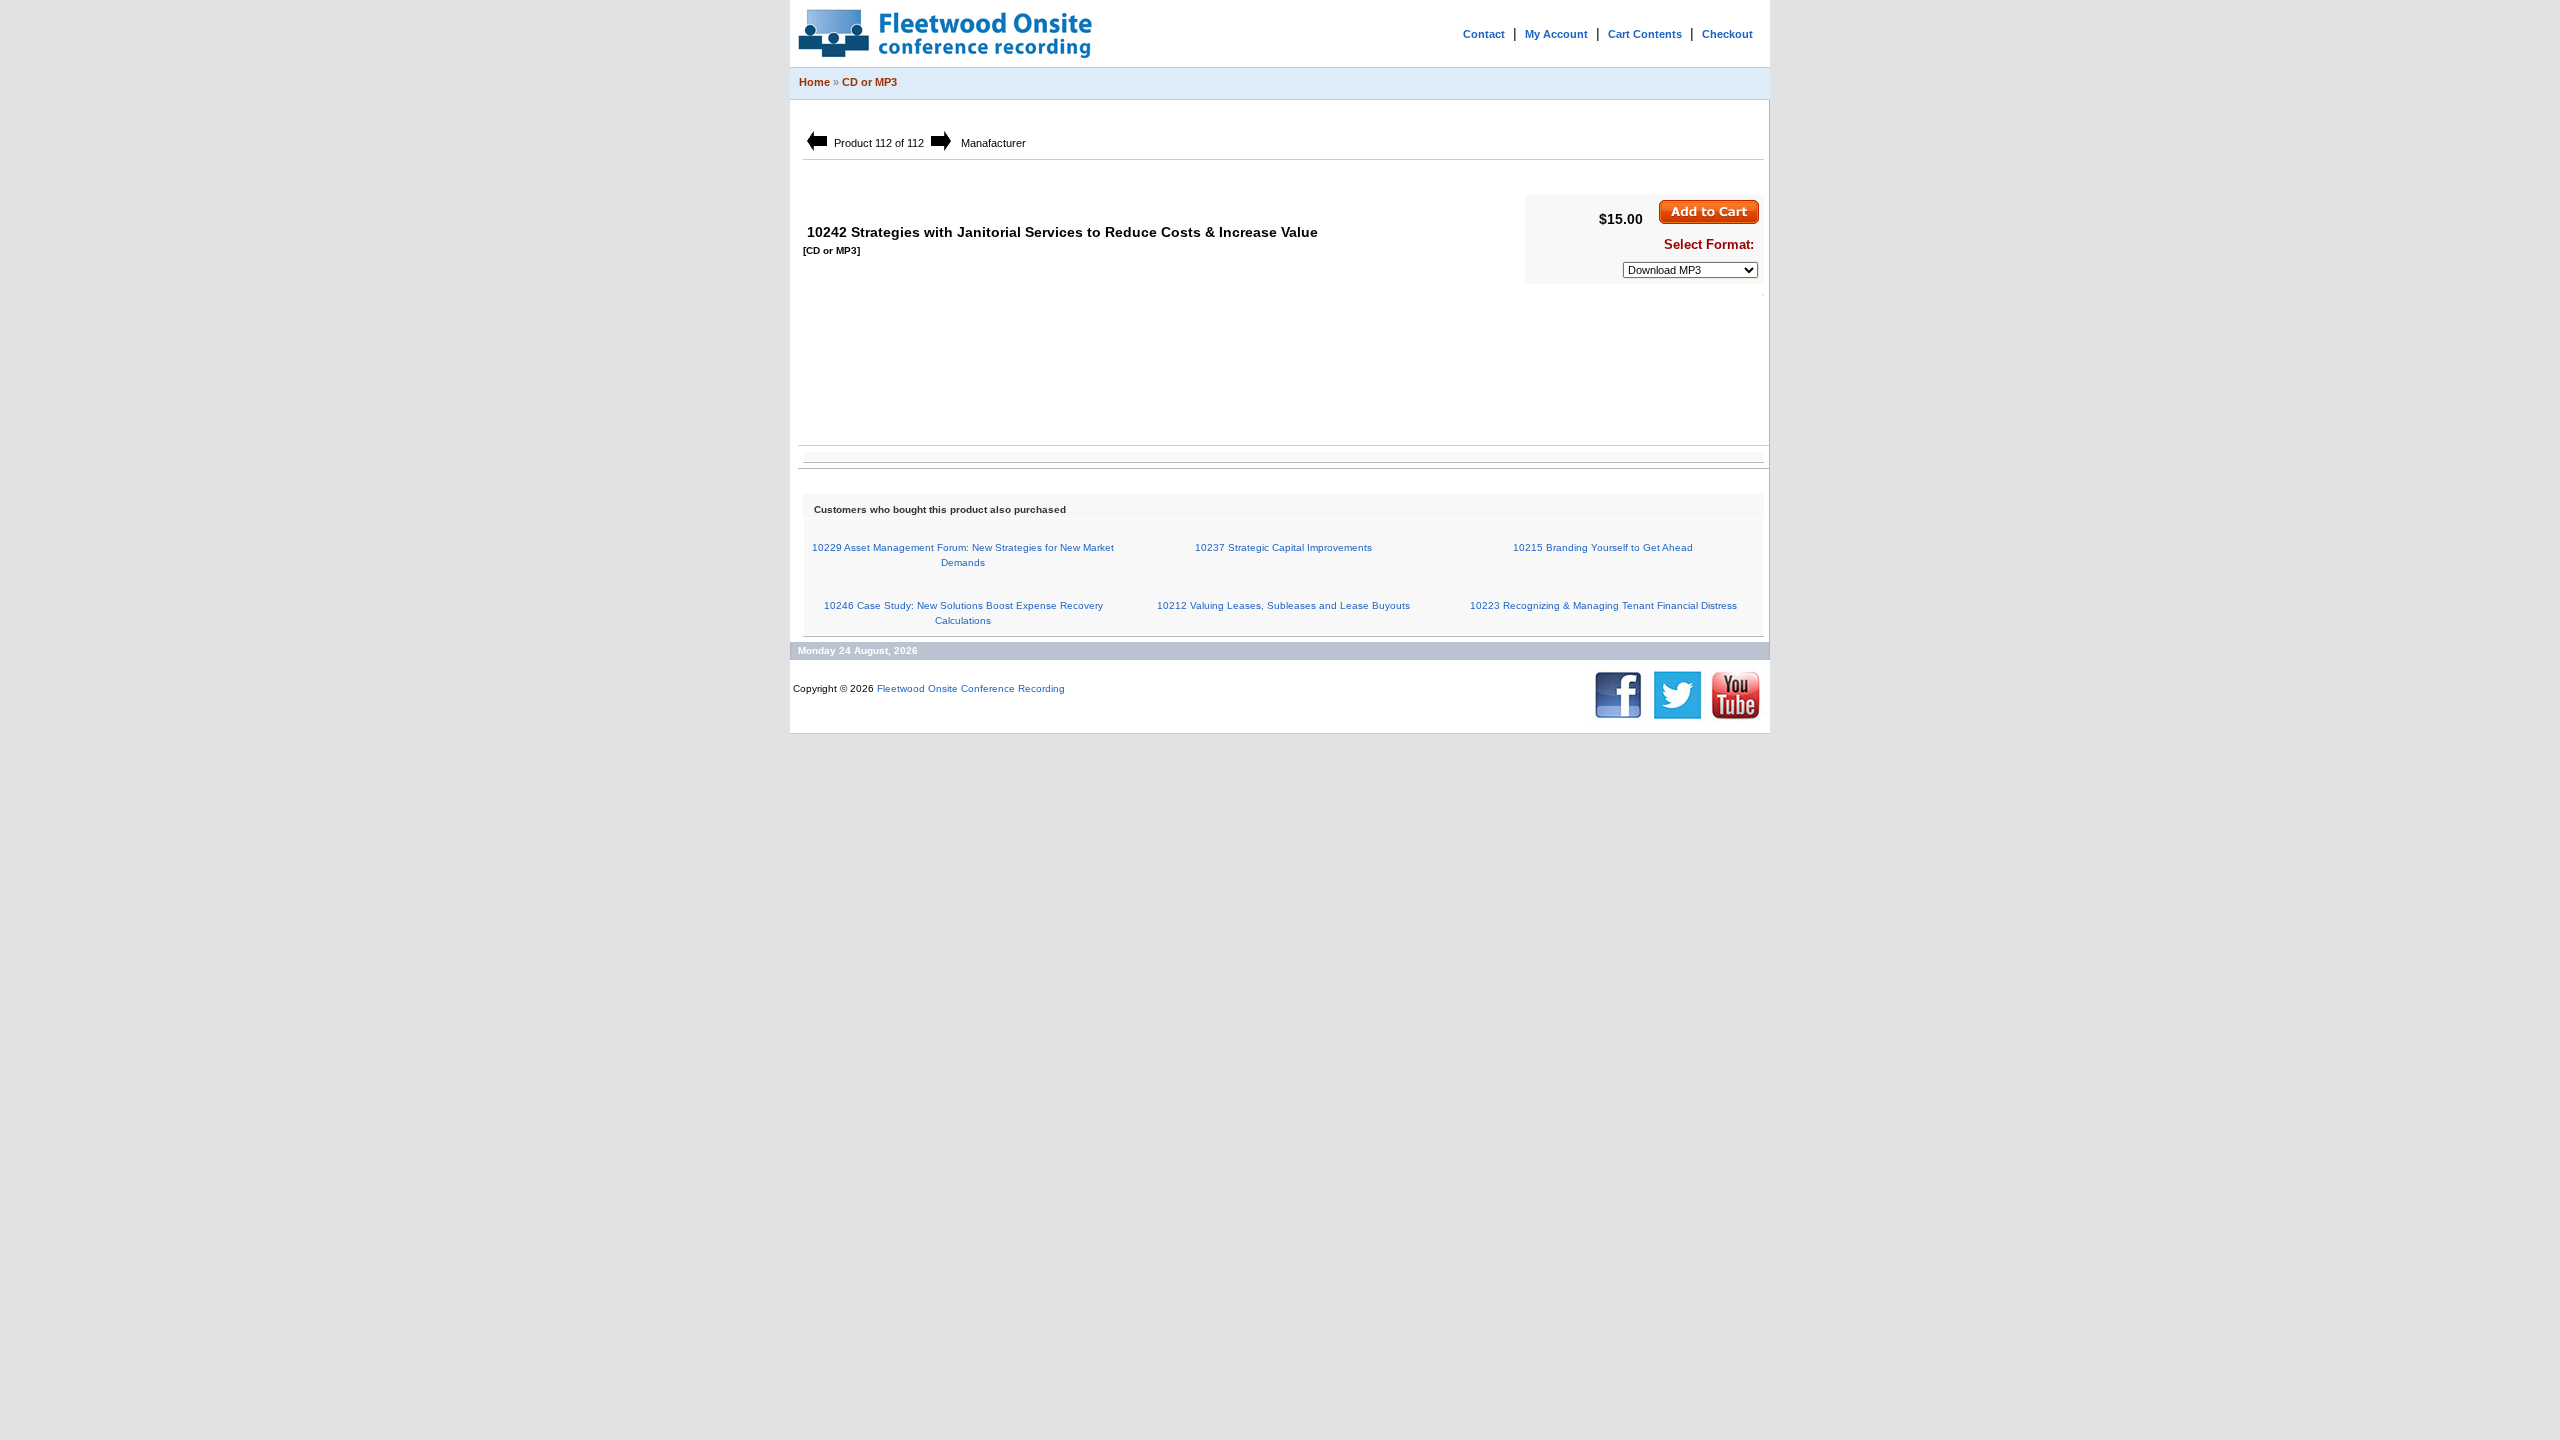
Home (814, 82)
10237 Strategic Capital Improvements (1283, 547)
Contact (1484, 34)
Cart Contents (1645, 34)
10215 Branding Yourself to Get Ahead (1603, 547)
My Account (1556, 34)
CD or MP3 (869, 82)
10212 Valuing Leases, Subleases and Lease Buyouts (1283, 605)
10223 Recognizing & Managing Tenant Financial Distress (1603, 605)
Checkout (1727, 34)
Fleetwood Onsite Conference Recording (971, 688)
